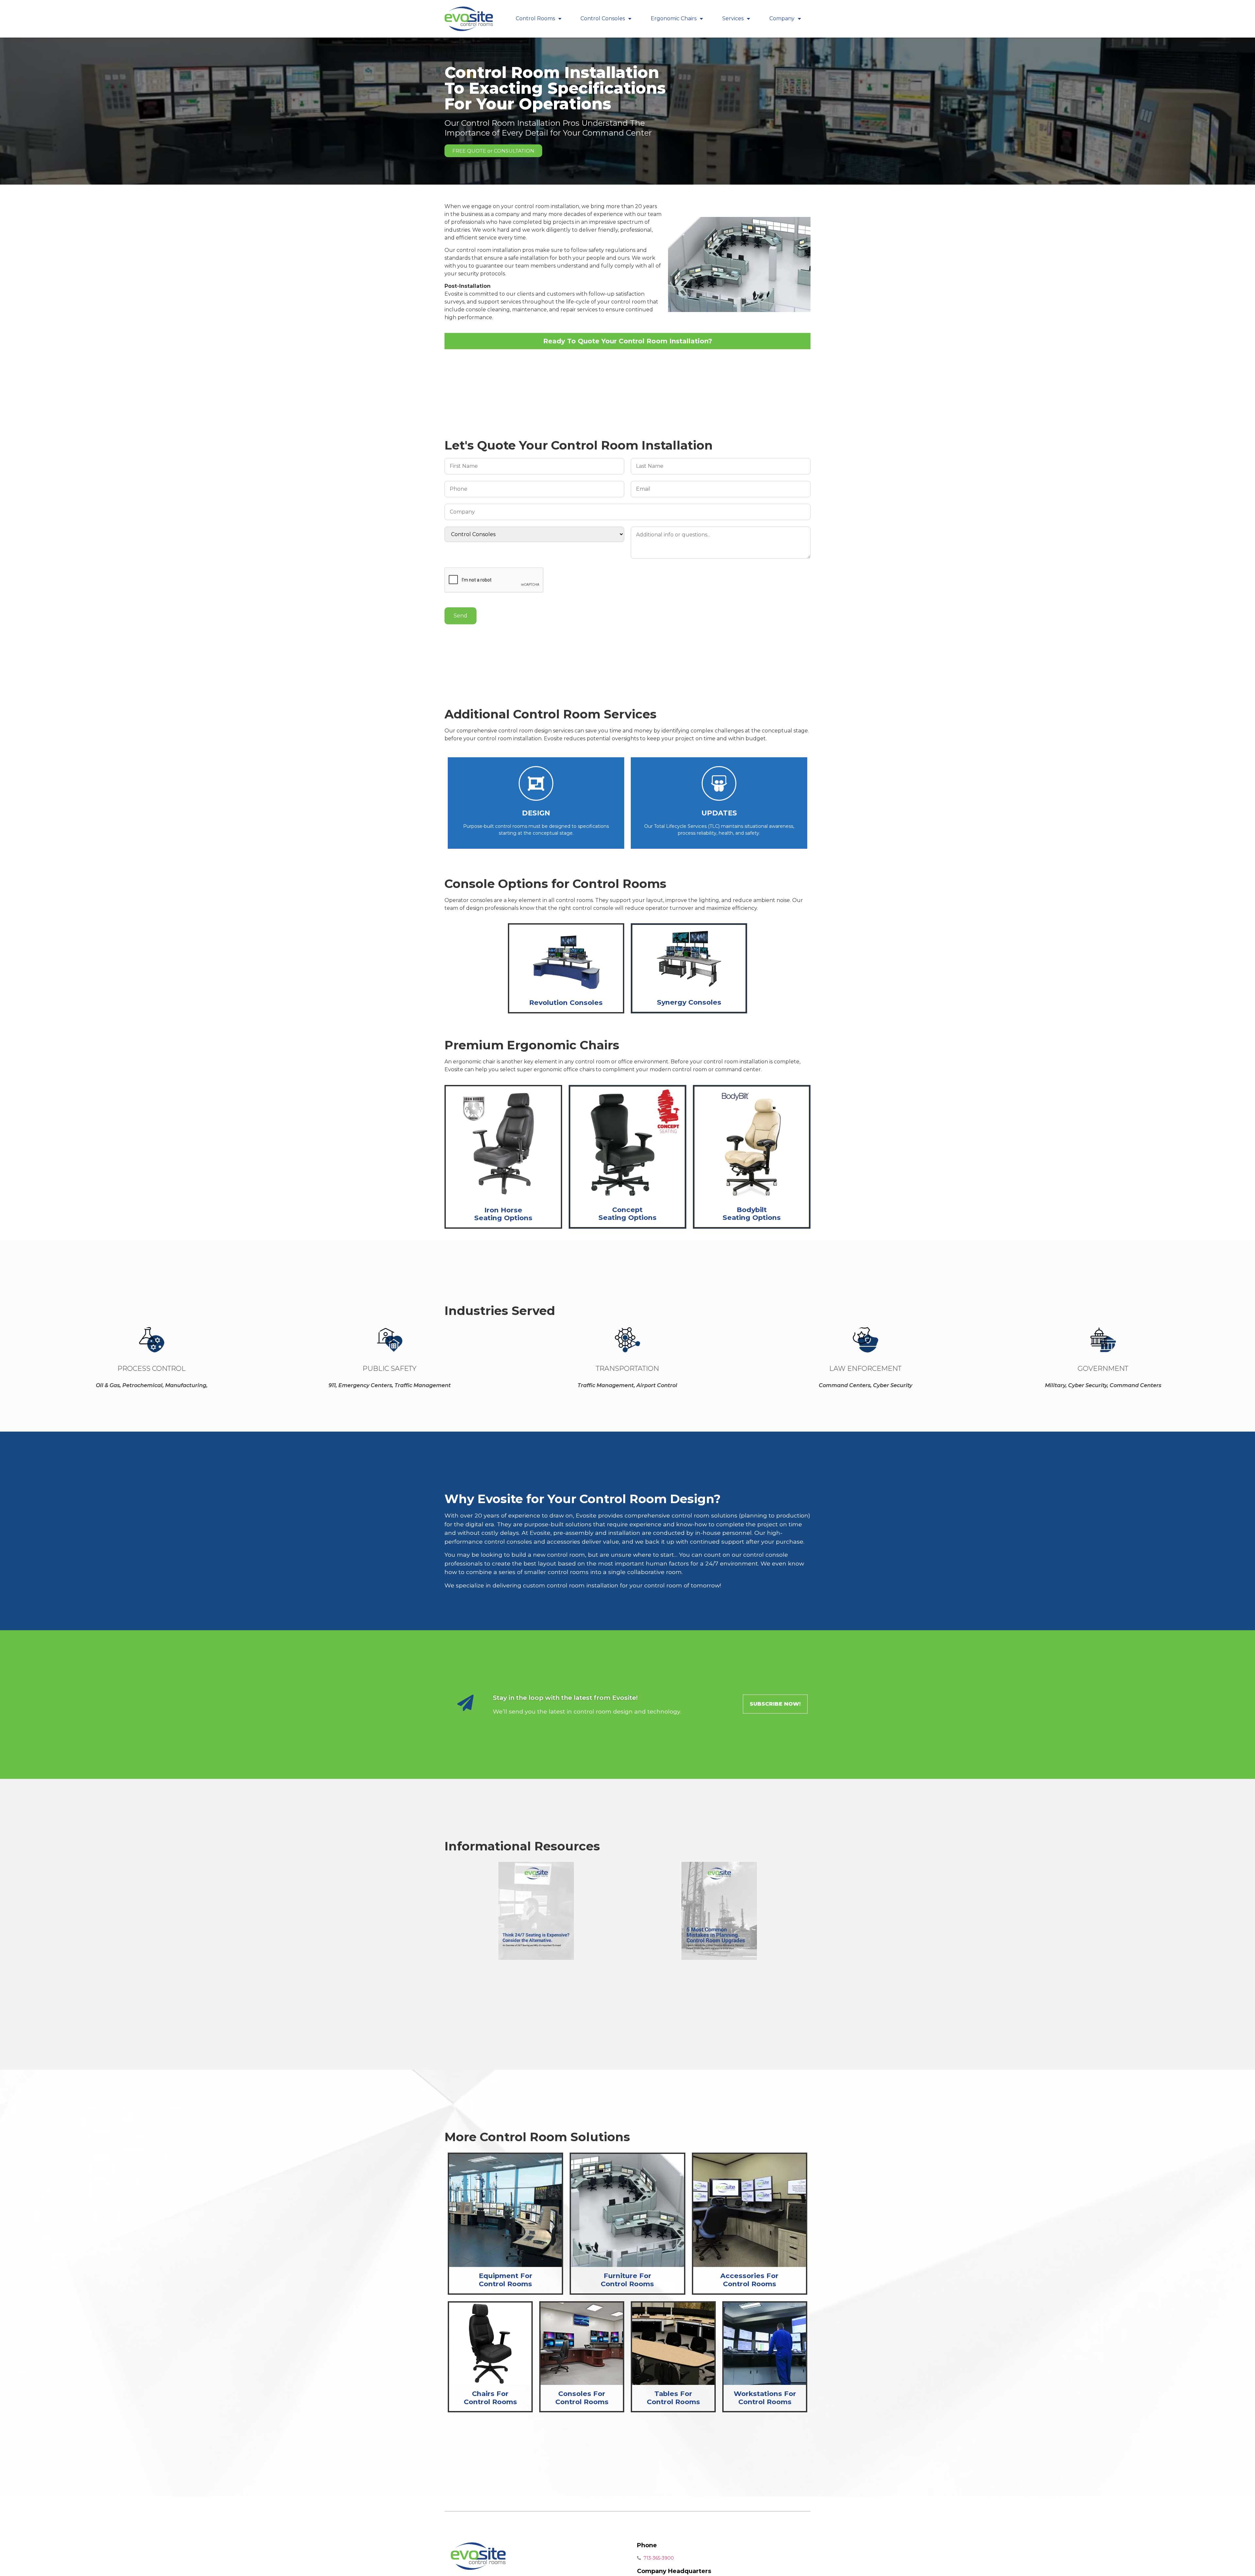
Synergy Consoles (689, 1002)
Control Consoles (603, 18)
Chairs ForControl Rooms (490, 2398)
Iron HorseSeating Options (503, 1214)
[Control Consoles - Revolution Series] (566, 959)
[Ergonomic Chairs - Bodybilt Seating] (752, 1144)
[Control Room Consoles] (582, 2344)
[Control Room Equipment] (505, 2210)
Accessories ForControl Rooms (749, 2280)
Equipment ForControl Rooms (506, 2280)
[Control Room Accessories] (750, 2210)
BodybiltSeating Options (752, 1214)
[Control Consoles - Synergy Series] (689, 957)
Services (733, 18)
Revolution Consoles (566, 1002)
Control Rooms (535, 18)
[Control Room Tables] (673, 2344)
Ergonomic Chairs (674, 18)
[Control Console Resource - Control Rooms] (719, 1911)
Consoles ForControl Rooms (582, 2398)
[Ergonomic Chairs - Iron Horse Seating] (503, 1144)
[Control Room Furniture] (627, 2210)
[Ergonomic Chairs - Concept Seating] (627, 1144)
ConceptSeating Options (627, 1214)
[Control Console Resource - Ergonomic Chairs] (536, 1911)
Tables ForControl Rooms (673, 2398)
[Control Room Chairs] (490, 2344)
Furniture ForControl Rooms (627, 2280)
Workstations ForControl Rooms (765, 2398)
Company (782, 18)
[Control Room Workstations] (765, 2344)
